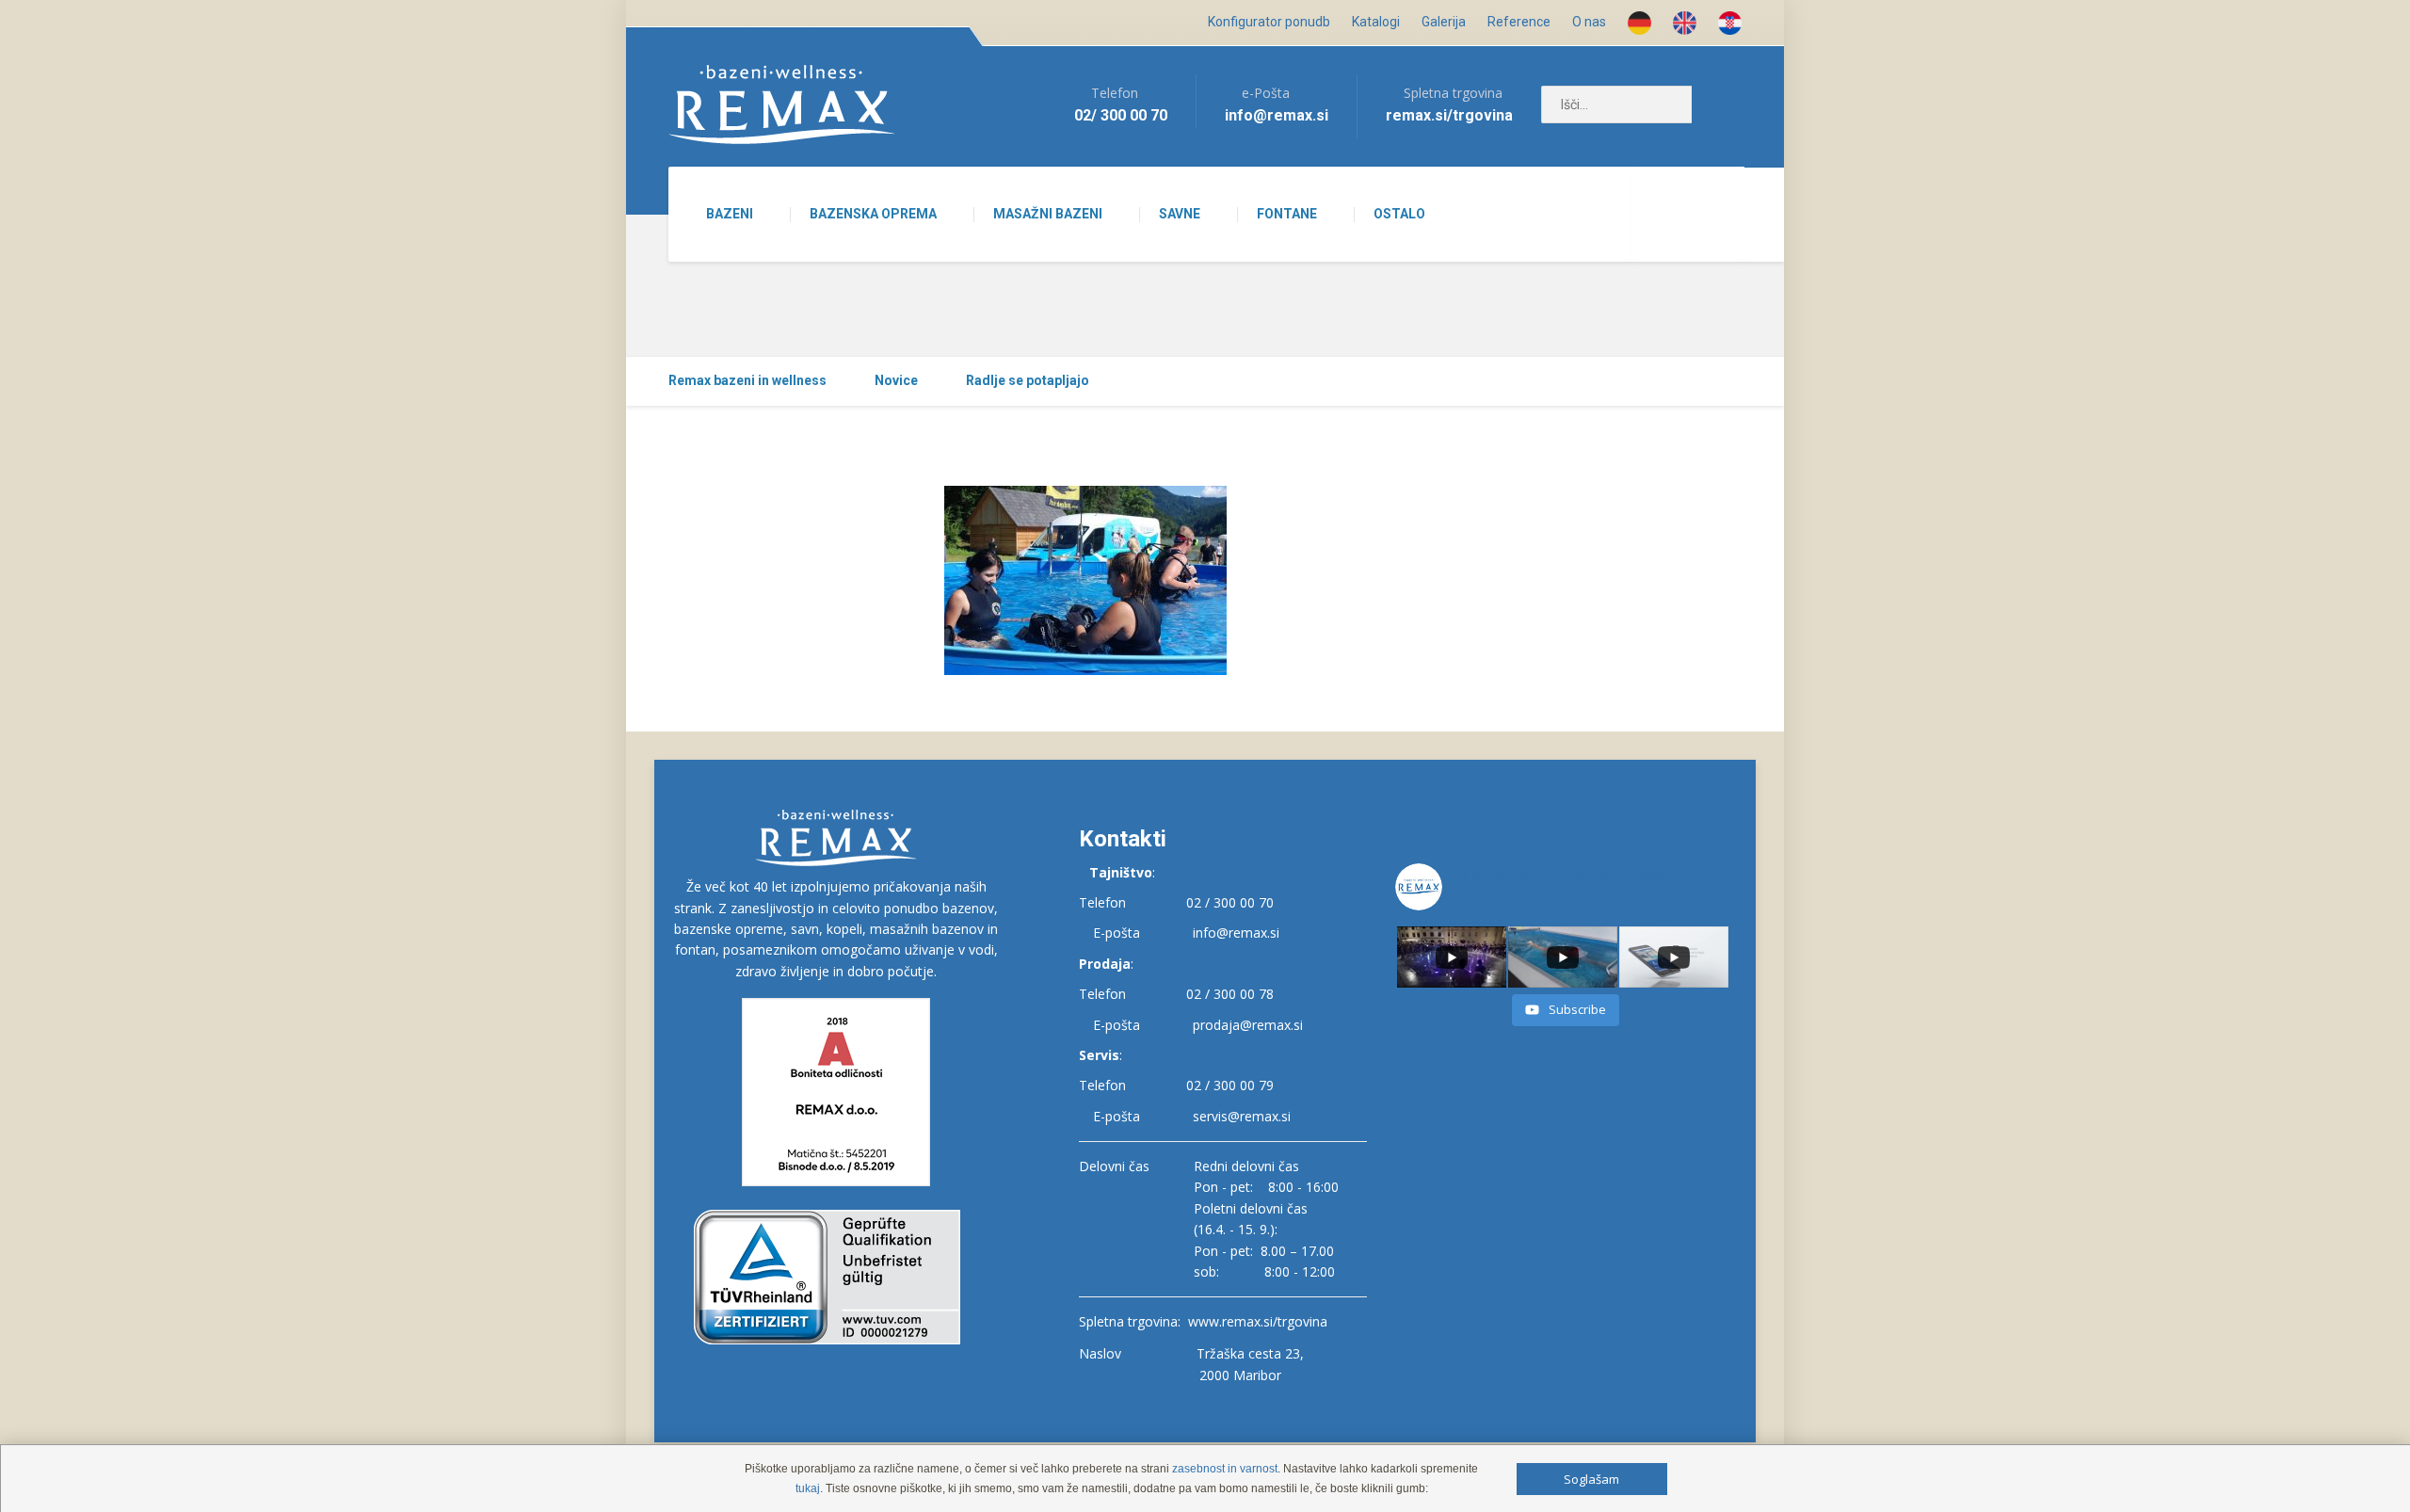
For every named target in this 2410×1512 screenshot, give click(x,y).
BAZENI (730, 214)
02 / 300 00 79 (1230, 1085)
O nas (1589, 22)
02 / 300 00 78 (1230, 994)
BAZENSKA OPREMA (873, 214)
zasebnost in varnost (1225, 1469)
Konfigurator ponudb (1269, 22)
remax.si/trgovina (1449, 115)
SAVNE (1180, 214)
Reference (1519, 22)
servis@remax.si (1242, 1116)
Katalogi (1376, 22)
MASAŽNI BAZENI (1048, 214)
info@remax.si (1236, 933)
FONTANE (1287, 214)
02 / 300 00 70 (1230, 902)
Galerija (1444, 22)
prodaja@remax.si (1248, 1025)
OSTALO (1399, 214)
